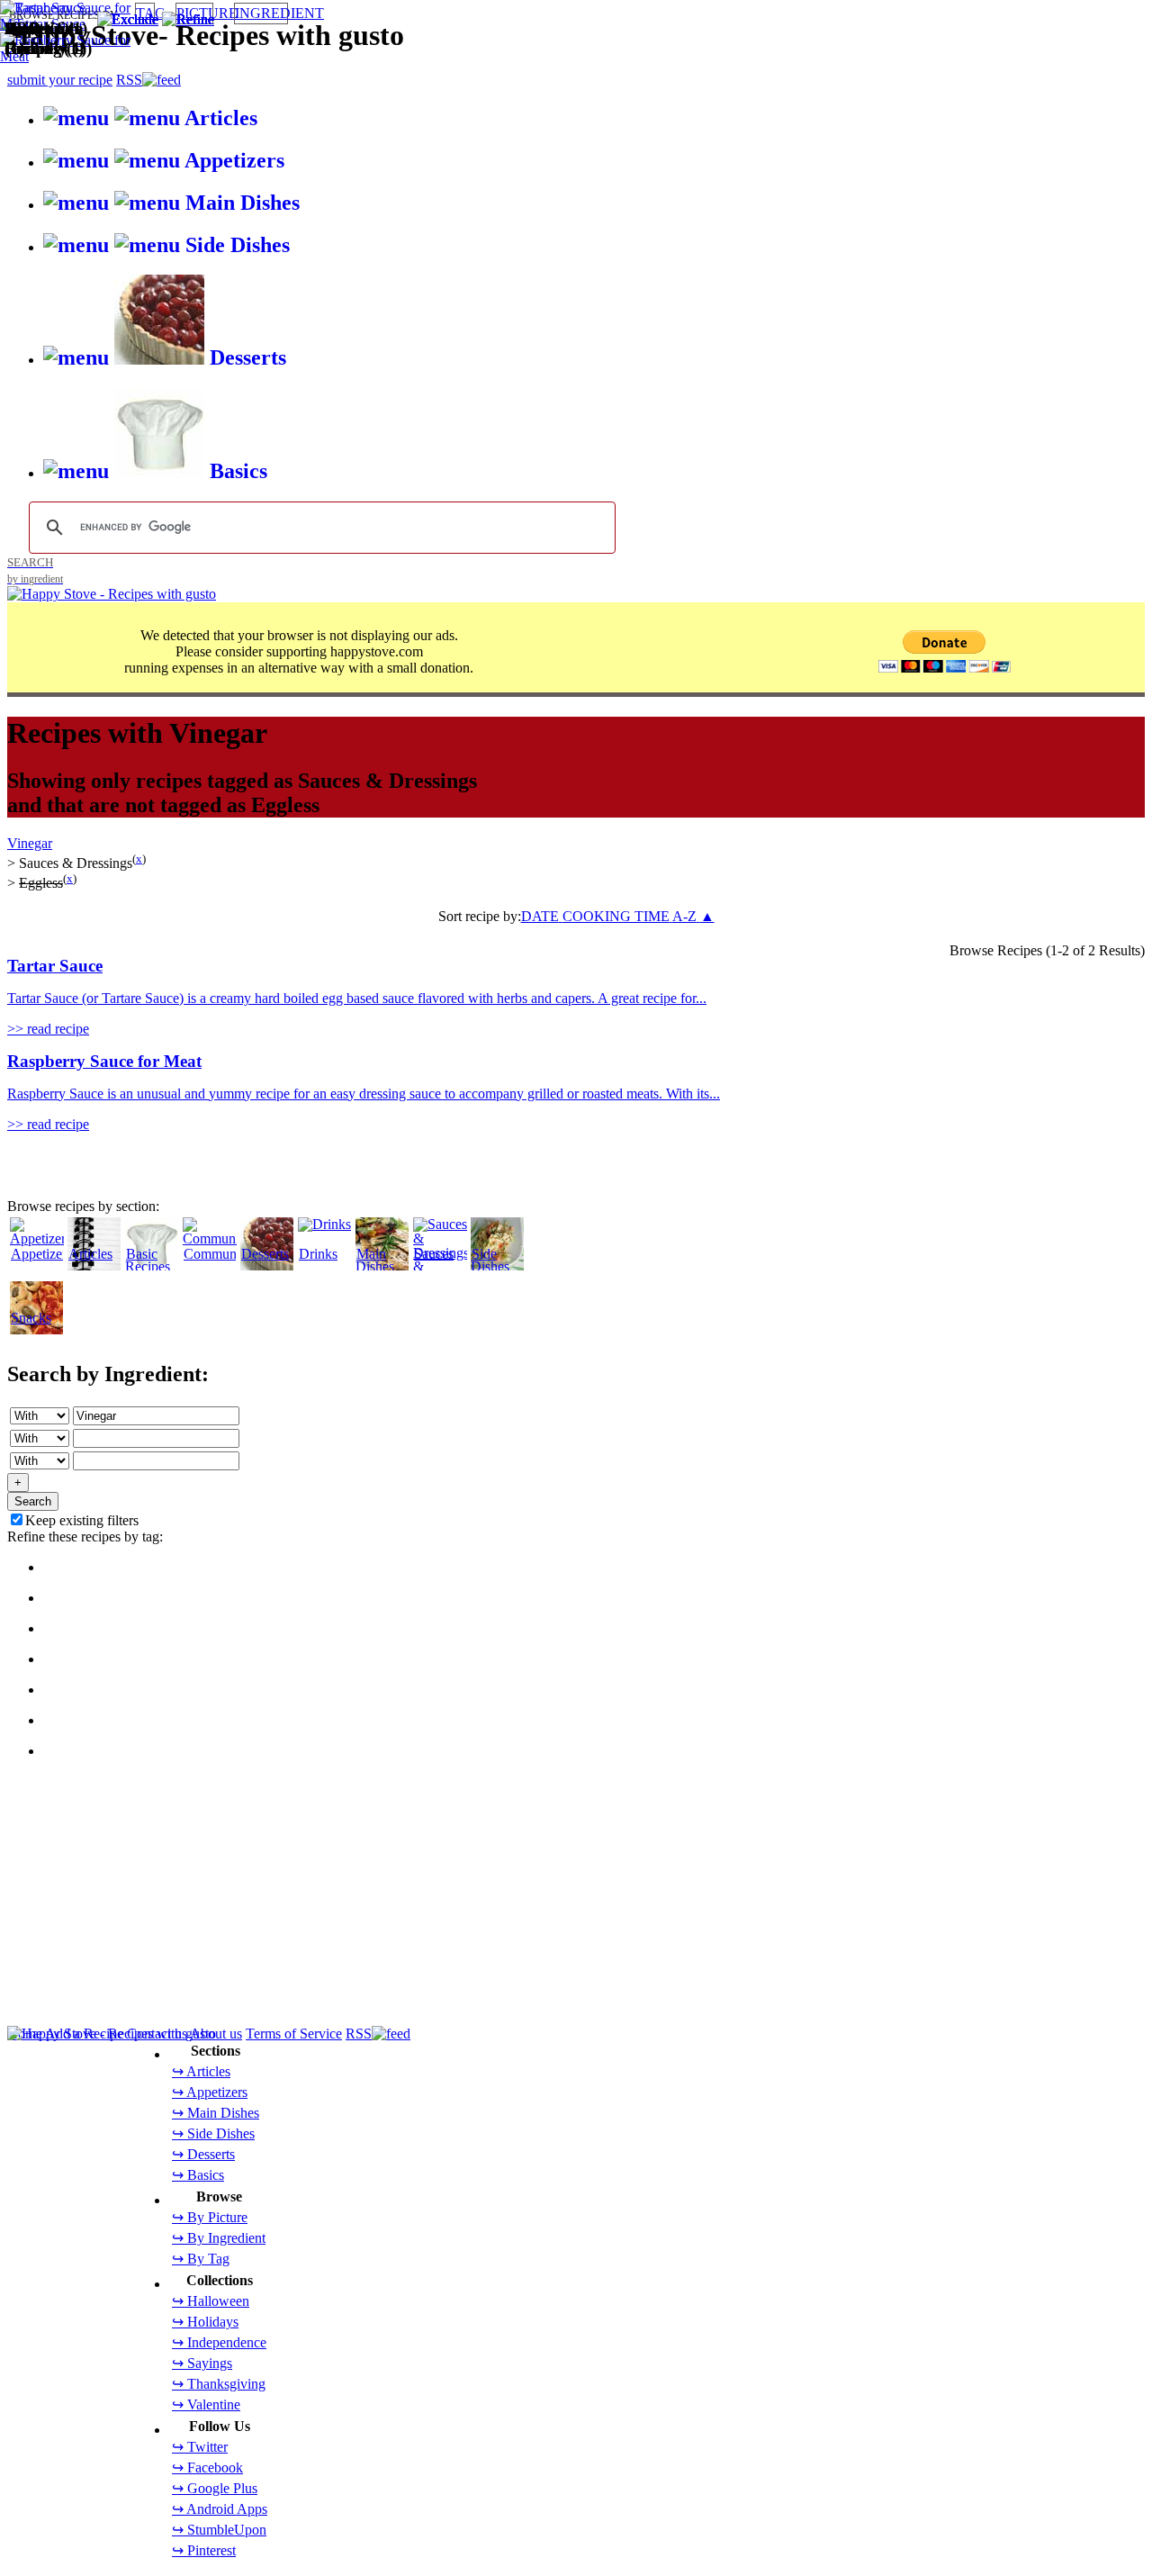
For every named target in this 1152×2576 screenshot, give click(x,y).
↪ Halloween (211, 2301)
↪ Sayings (202, 2363)
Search (33, 1501)
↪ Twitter (200, 2447)
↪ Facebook (207, 2468)
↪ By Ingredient (219, 2238)
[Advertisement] (547, 1259)
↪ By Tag (201, 2259)
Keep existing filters (82, 1520)
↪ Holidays (205, 2322)
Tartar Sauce (55, 966)
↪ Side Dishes (213, 2133)
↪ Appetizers (210, 2092)
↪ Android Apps (220, 2509)
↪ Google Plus (215, 2488)
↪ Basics (198, 2175)
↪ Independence (219, 2342)
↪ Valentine (206, 2404)
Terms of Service (294, 2034)
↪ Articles (201, 2071)
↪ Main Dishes (216, 2113)
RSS (359, 2034)
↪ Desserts (203, 2154)
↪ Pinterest (204, 2550)
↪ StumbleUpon (219, 2530)
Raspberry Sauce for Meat (104, 1061)
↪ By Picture (210, 2217)
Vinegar (30, 843)
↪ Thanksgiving (219, 2384)
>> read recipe (48, 1029)
